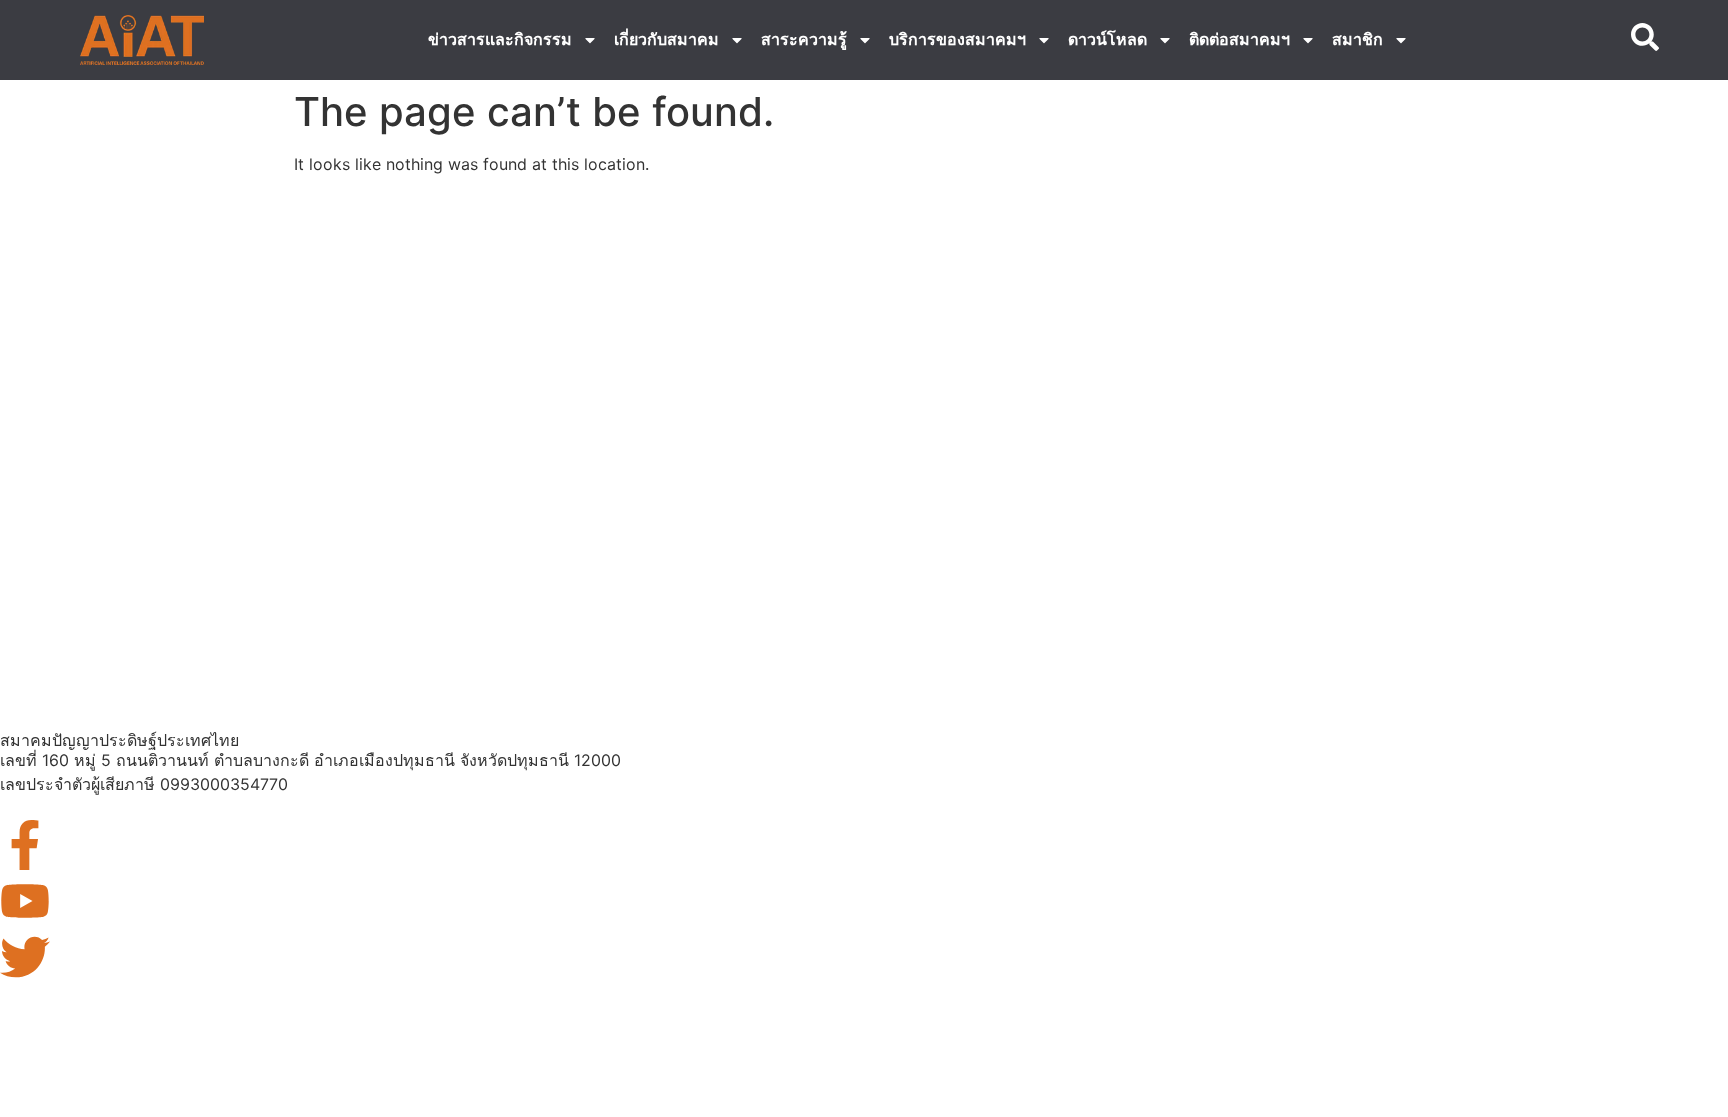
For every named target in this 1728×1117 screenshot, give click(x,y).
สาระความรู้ (804, 39)
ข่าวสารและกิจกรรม (500, 39)
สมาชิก (1357, 39)
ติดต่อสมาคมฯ (1239, 39)
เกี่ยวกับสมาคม (666, 39)
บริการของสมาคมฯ (957, 39)
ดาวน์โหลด (1107, 39)
